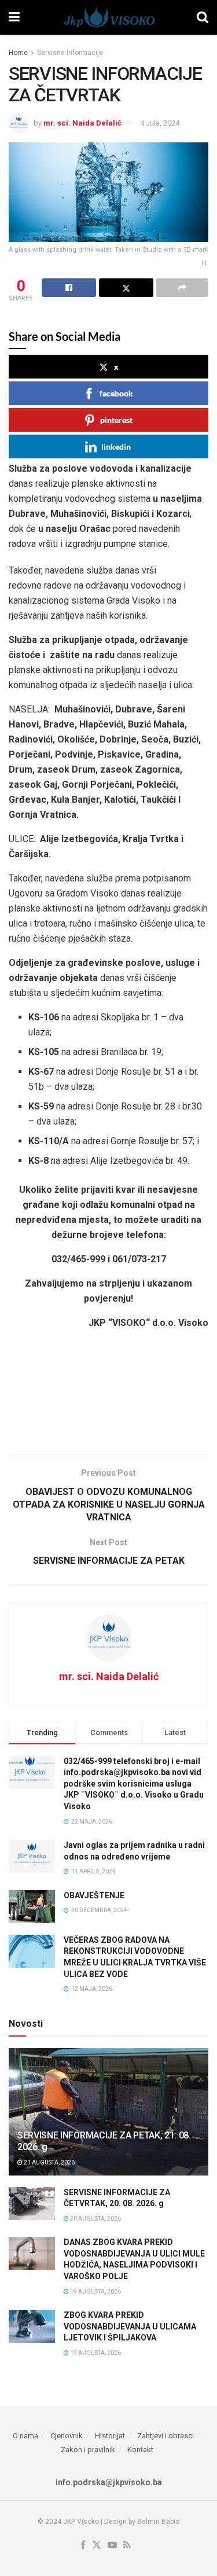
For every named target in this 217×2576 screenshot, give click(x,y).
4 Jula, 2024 (160, 123)
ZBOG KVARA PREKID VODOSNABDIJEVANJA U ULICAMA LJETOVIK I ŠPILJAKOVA (130, 2326)
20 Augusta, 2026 (95, 2219)
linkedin (116, 447)
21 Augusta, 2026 (49, 2162)
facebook (116, 393)
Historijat (110, 2436)
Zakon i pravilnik (88, 2450)
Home (18, 53)
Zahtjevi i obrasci (165, 2436)
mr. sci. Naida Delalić (82, 123)
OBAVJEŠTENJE (94, 1895)
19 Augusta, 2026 (95, 2292)
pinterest (116, 420)
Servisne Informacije (70, 53)
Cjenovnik (67, 2436)
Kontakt (140, 2450)
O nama (25, 2436)
